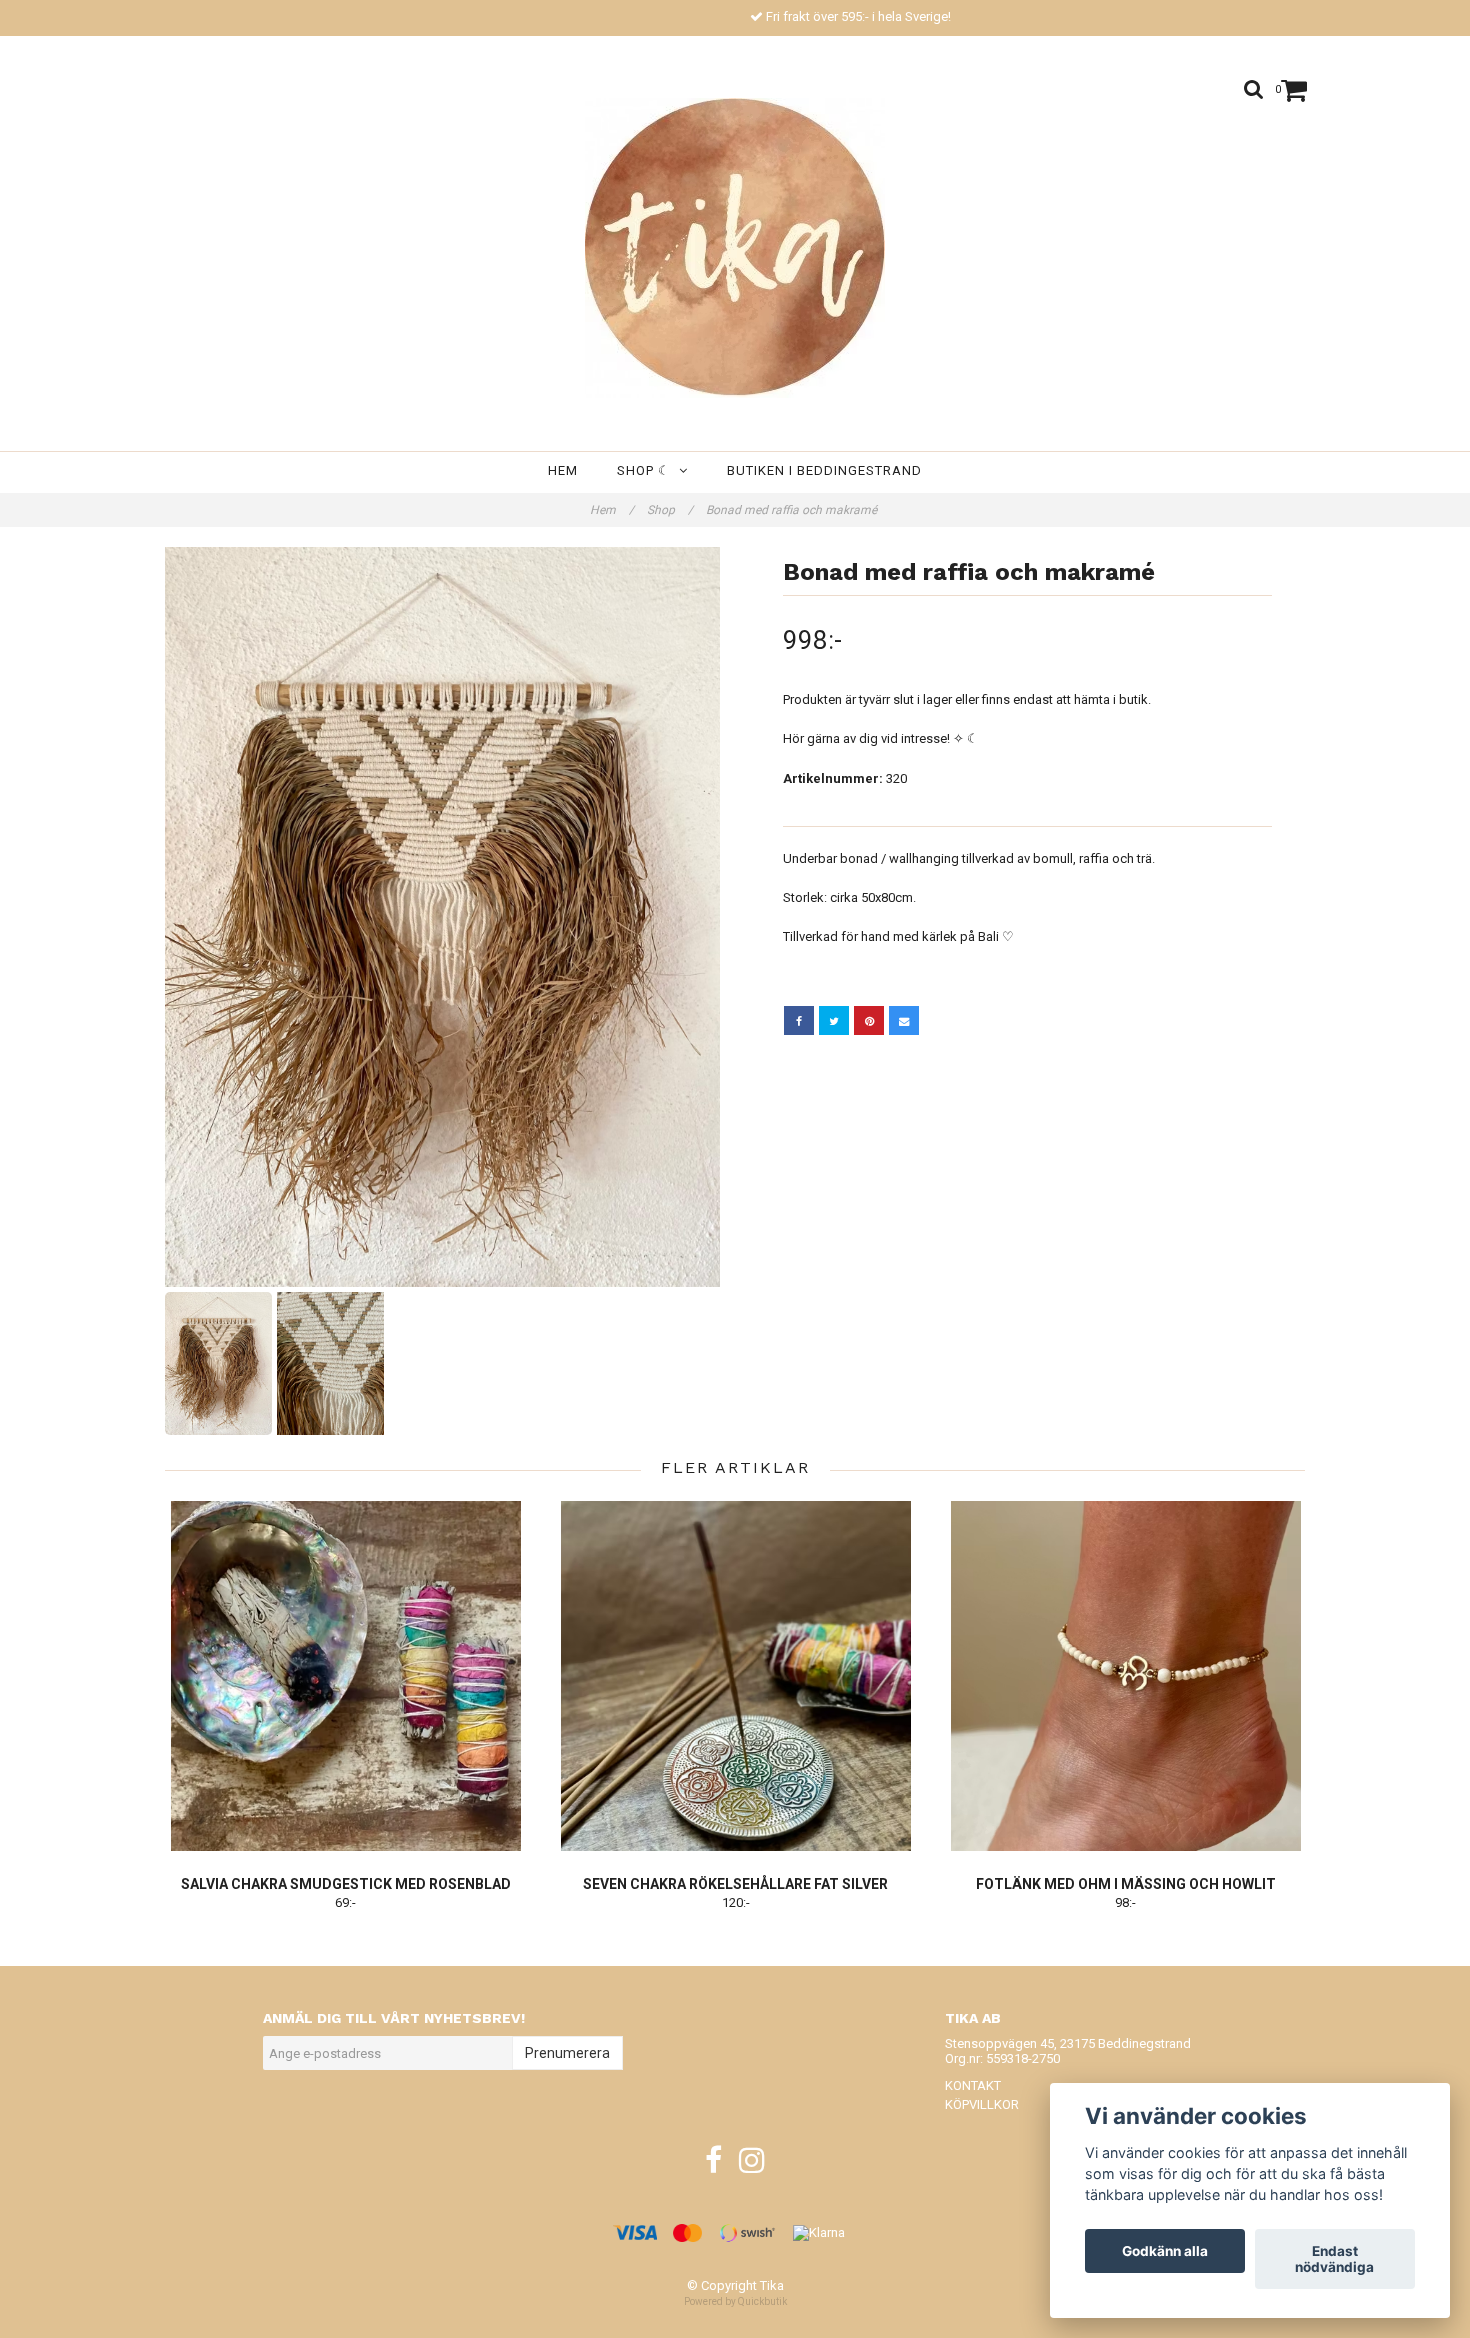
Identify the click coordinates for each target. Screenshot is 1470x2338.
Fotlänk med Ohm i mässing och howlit (1126, 1884)
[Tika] (735, 248)
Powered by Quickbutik (735, 2301)
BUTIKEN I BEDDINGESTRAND (824, 470)
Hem (612, 510)
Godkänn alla (1165, 2251)
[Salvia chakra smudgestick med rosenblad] (345, 1676)
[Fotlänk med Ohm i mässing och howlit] (1125, 1676)
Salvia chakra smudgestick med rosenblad (346, 1884)
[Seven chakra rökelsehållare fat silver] (735, 1676)
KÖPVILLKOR (982, 2104)
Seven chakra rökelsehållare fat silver (735, 1884)
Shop (670, 510)
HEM (563, 470)
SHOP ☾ (648, 470)
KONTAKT (973, 2085)
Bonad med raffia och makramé (793, 510)
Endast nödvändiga (1334, 2259)
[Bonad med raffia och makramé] (442, 917)
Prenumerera (567, 2053)
